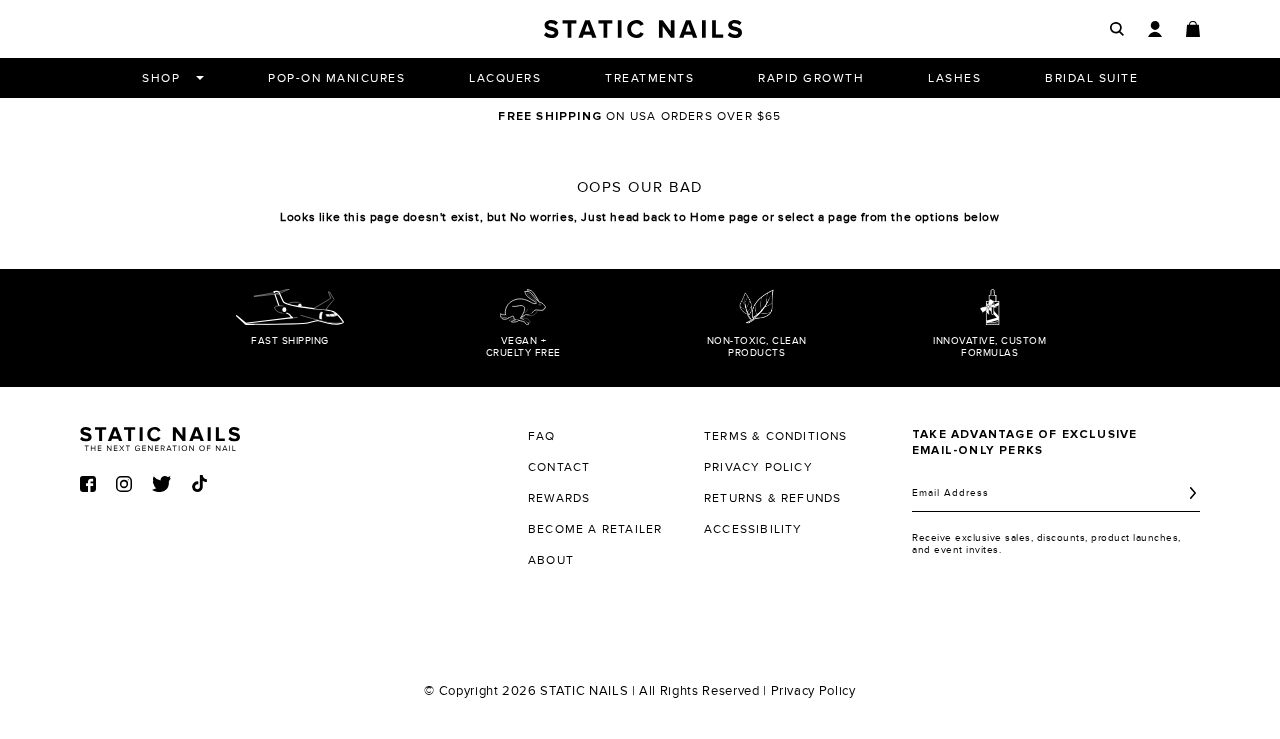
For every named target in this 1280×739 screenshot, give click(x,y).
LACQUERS (505, 78)
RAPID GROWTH (811, 78)
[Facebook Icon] (88, 484)
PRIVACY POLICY (758, 467)
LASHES (954, 78)
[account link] (1155, 29)
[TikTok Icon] (199, 483)
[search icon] (1117, 29)
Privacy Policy (813, 691)
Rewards (559, 498)
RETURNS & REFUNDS (772, 498)
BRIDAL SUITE (1091, 78)
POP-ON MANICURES (336, 78)
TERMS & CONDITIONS (776, 436)
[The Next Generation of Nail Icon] (160, 436)
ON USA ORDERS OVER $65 (639, 116)
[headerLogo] (643, 29)
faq (542, 436)
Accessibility (753, 529)
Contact (559, 467)
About (551, 560)
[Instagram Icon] (124, 484)
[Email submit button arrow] (1193, 493)
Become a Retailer (595, 529)
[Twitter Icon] (161, 484)
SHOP (161, 78)
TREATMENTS (649, 78)
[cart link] (1193, 29)
